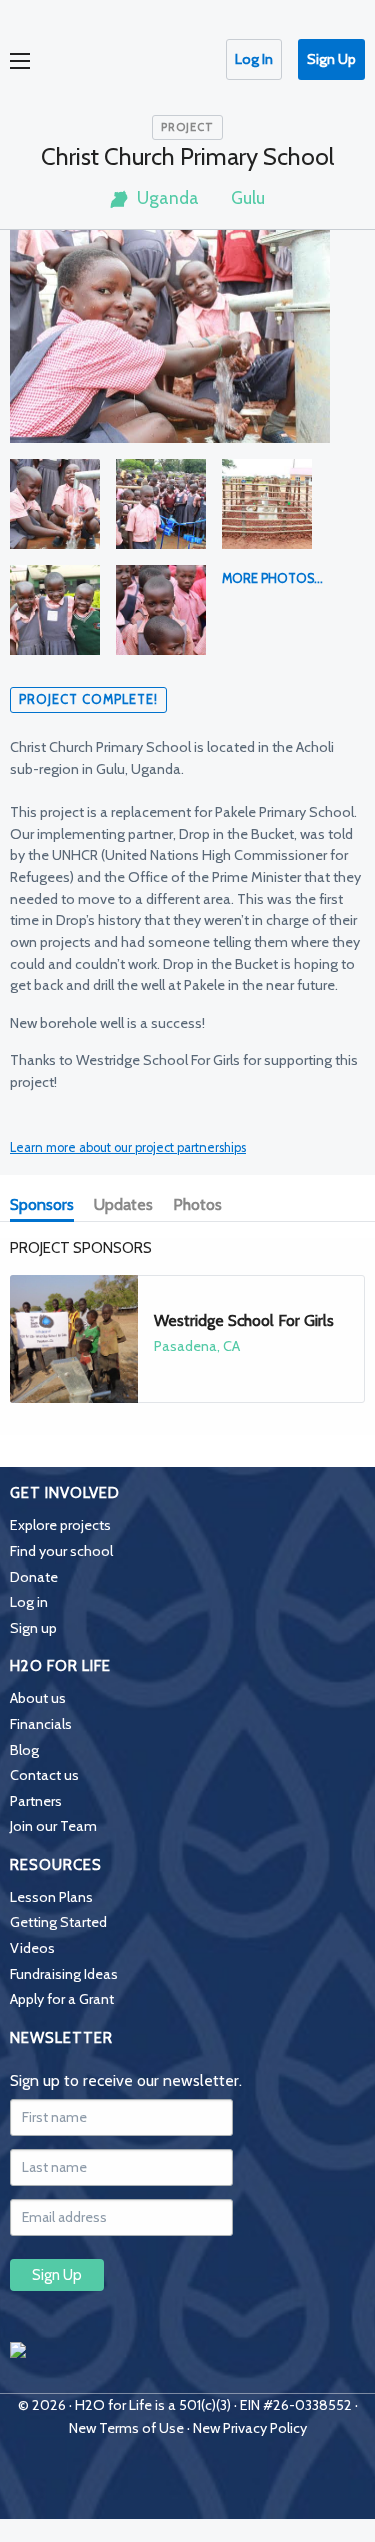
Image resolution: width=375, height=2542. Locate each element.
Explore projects (60, 1525)
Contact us (44, 1775)
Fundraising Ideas (64, 1974)
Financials (41, 1724)
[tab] (46, 1207)
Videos (32, 1948)
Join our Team (53, 1826)
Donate (34, 1577)
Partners (36, 1801)
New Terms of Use (126, 2428)
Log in (29, 1602)
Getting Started (58, 1922)
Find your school (61, 1551)
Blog (24, 1750)
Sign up (33, 1628)
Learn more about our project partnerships (128, 1147)
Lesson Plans (51, 1897)
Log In (254, 59)
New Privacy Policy (250, 2428)
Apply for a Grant (62, 1999)
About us (38, 1698)
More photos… (272, 578)
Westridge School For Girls (244, 1320)
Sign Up (331, 59)
